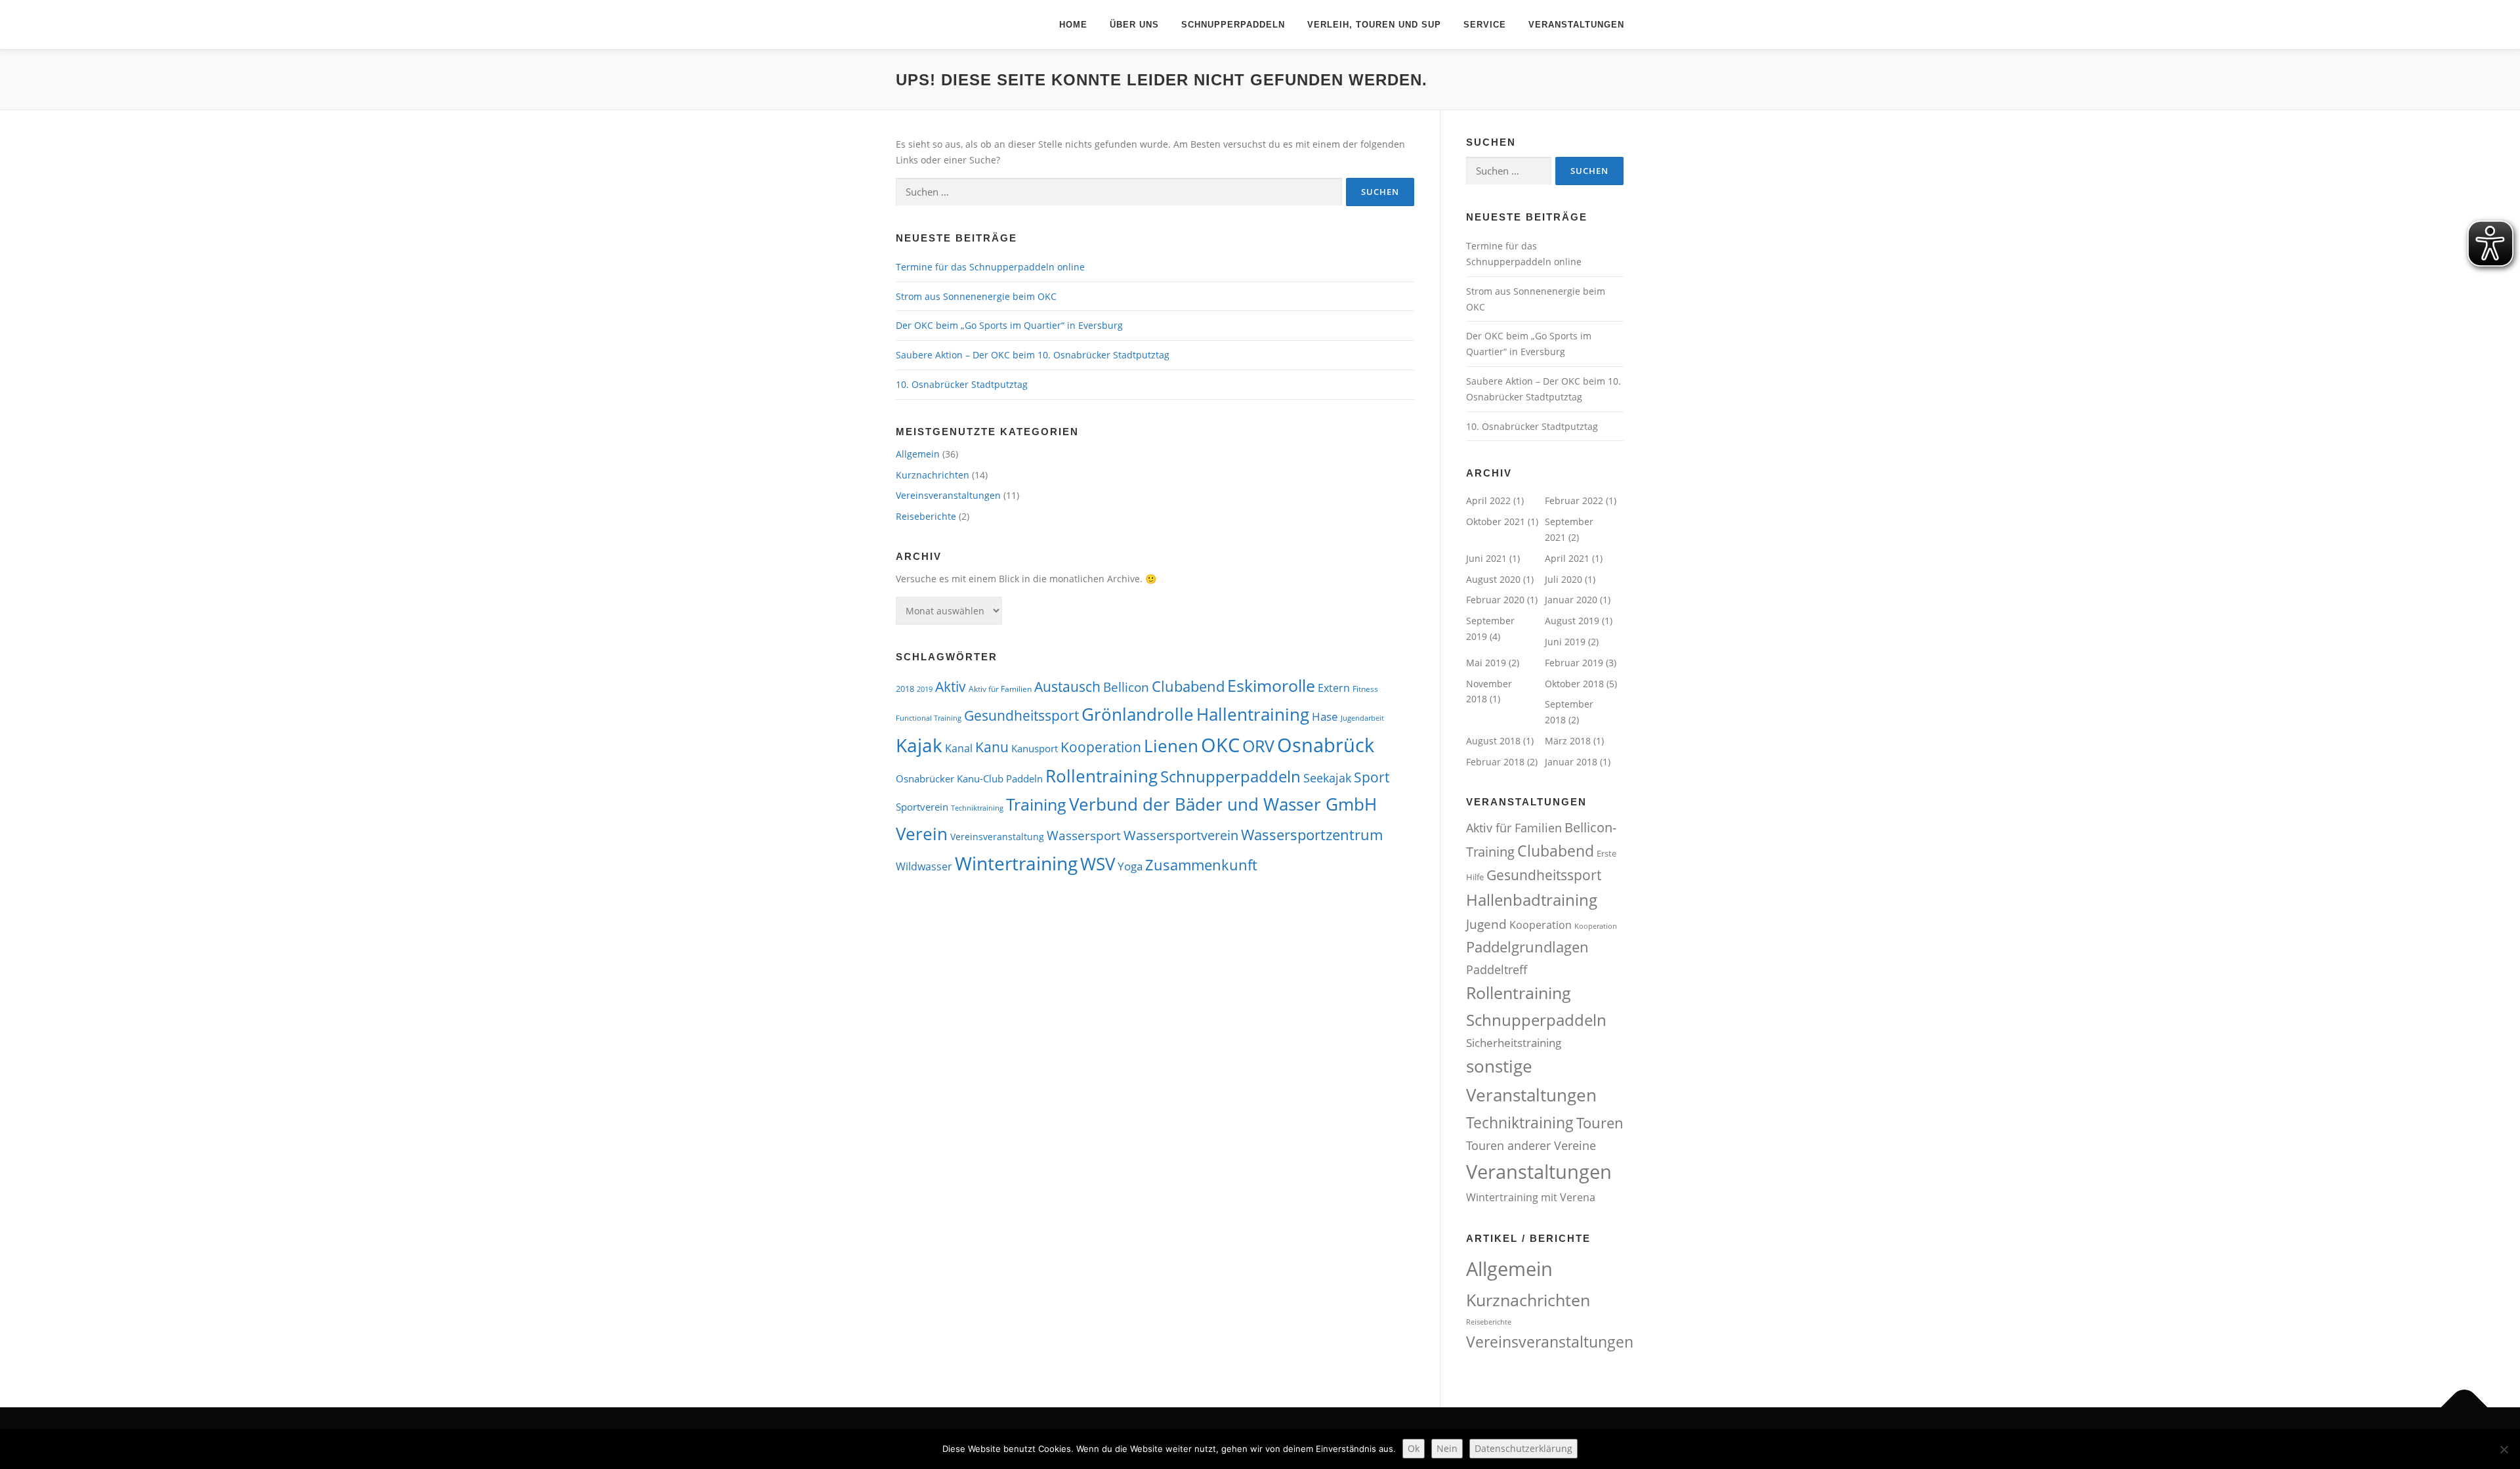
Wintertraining (1016, 863)
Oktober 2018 (1574, 684)
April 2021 (1567, 558)
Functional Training (929, 718)
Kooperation (1101, 747)
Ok (1414, 1448)
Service (1485, 25)
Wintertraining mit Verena (1531, 1197)
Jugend (1486, 924)
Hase (1325, 716)
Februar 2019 (1574, 663)
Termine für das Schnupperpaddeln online (990, 267)
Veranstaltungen (1576, 25)
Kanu (992, 747)
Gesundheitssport (1021, 715)
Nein (1447, 1448)
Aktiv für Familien (1000, 689)
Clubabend (1188, 686)
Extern (1334, 688)
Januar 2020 (1571, 600)
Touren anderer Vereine (1531, 1145)
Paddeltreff (1497, 969)
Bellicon (1126, 687)
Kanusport (1035, 748)
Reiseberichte (926, 516)
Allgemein (918, 454)
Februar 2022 (1574, 500)
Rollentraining (1102, 776)
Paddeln (1024, 778)
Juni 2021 (1486, 558)
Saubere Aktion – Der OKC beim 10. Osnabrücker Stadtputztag (1033, 355)
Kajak (919, 745)
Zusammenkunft (1201, 865)
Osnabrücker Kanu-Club (950, 778)
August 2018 (1493, 741)
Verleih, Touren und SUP (1374, 25)
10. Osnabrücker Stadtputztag (962, 384)
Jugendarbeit (1362, 718)
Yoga (1130, 866)
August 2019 (1572, 621)
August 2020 (1493, 579)
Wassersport (1084, 835)
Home (1073, 25)
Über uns (1134, 25)
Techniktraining (977, 808)
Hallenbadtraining (1532, 900)
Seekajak (1327, 778)
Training (1036, 804)
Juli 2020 (1564, 579)
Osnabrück (1326, 745)
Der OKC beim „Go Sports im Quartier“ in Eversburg (1009, 325)
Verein (922, 834)
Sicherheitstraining (1514, 1043)
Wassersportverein (1181, 835)
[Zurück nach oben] (2465, 1408)
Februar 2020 (1495, 600)
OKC (1220, 745)
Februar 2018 (1495, 762)
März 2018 (1568, 741)
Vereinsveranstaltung (997, 837)
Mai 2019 (1486, 663)
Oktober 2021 (1496, 522)
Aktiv (951, 687)
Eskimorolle (1271, 685)
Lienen (1171, 746)
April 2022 (1488, 500)
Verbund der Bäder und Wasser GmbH (1223, 804)
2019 (925, 689)
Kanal (959, 748)
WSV (1098, 864)
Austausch (1067, 686)
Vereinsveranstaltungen (948, 495)
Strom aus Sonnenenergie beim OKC (976, 296)
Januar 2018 (1571, 762)
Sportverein (922, 807)
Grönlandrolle (1138, 714)
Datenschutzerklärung (1523, 1448)
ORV (1258, 746)
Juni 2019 (1565, 642)
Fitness (1365, 689)
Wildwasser (924, 866)
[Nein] (2504, 1449)
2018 (905, 689)
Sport (1372, 777)
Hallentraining (1253, 714)
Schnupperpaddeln (1233, 25)
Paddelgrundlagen (1527, 947)
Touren (1600, 1123)
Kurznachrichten (933, 475)
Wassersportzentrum (1312, 835)
